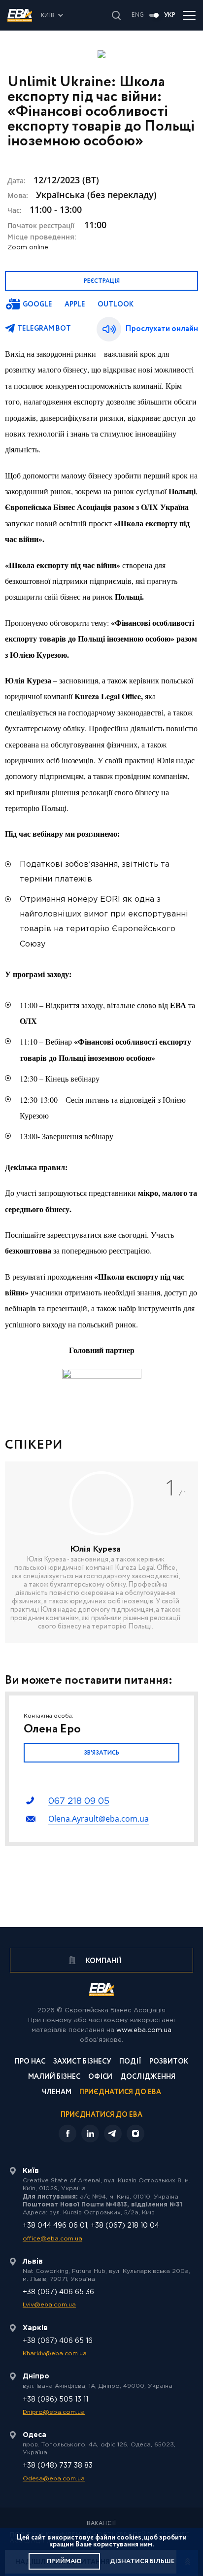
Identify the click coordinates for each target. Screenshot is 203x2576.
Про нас (30, 2062)
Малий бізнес (54, 2078)
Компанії (103, 1961)
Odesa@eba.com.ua (54, 2479)
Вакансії (101, 2524)
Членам (57, 2093)
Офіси (100, 2078)
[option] (101, 1552)
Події (130, 2062)
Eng (138, 15)
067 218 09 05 (79, 1801)
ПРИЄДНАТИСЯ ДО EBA (101, 2115)
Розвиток (169, 2062)
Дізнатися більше (142, 2561)
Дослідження (148, 2078)
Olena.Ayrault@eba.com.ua (99, 1819)
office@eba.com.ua (52, 2239)
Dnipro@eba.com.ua (54, 2412)
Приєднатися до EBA (120, 2093)
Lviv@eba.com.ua (49, 2305)
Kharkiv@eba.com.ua (55, 2354)
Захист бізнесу (82, 2062)
